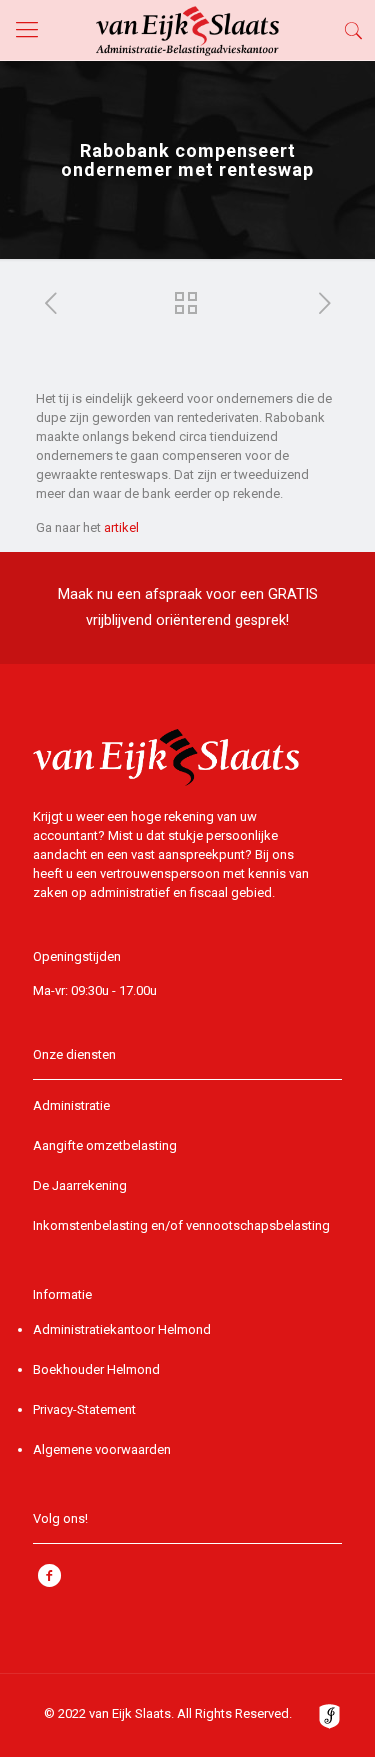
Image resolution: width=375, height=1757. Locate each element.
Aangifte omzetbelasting (105, 1145)
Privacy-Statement (84, 1409)
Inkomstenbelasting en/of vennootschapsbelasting (181, 1225)
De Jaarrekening (80, 1185)
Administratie (71, 1105)
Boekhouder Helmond (96, 1369)
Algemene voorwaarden (102, 1449)
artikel (121, 527)
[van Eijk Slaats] (187, 30)
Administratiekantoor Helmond (122, 1329)
